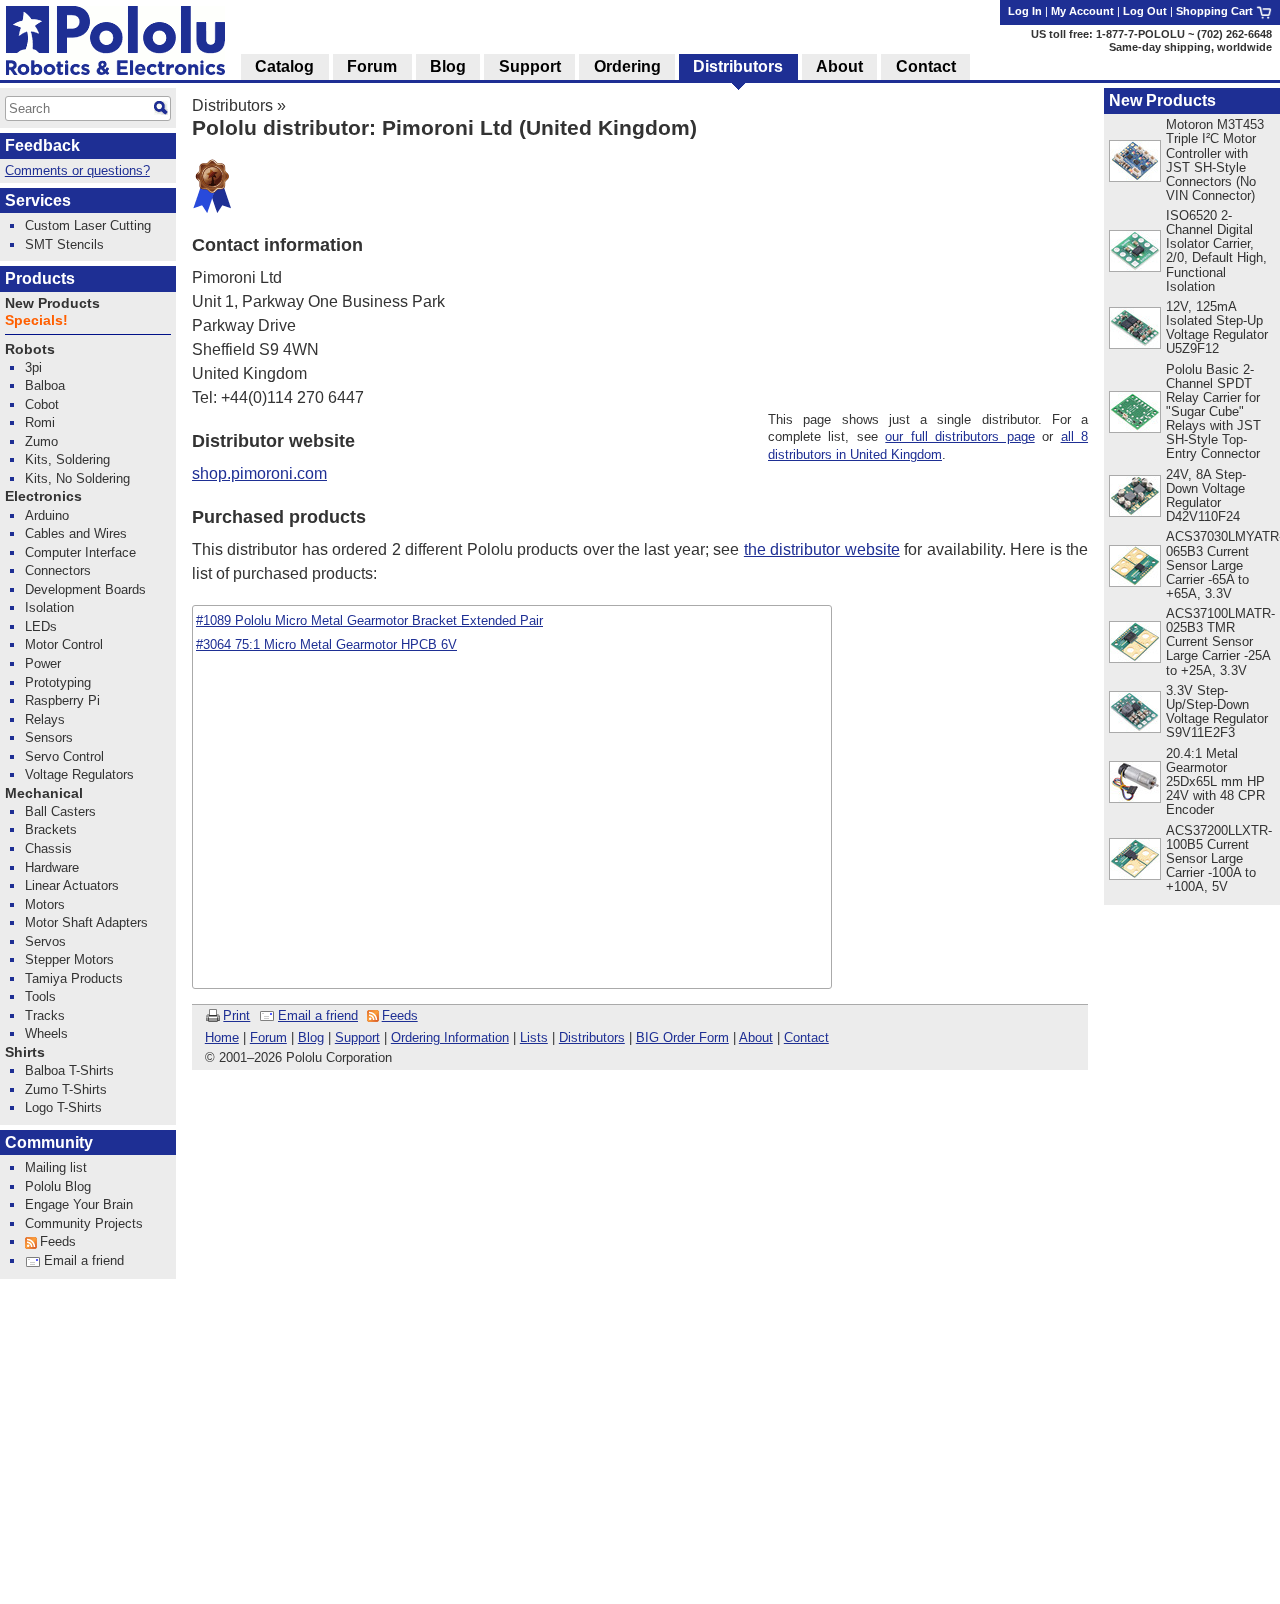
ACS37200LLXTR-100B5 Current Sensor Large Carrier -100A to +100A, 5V (1219, 858)
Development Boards (85, 589)
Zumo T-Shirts (66, 1089)
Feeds (400, 1015)
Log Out (1145, 11)
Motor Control (64, 644)
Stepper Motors (69, 959)
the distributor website (822, 549)
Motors (45, 904)
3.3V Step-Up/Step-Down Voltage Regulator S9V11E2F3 (1217, 711)
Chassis (48, 848)
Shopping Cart (1216, 11)
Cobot (42, 404)
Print (236, 1015)
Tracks (45, 1015)
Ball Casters (60, 811)
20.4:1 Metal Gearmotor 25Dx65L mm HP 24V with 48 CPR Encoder (1215, 781)
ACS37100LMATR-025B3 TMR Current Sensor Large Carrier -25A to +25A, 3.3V (1220, 641)
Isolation (49, 607)
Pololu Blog (58, 1186)
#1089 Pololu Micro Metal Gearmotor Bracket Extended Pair (369, 620)
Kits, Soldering (67, 459)
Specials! (36, 320)
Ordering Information (450, 1037)
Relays (45, 719)
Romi (40, 422)
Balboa (45, 385)
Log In (1025, 11)
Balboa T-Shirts (69, 1070)
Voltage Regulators (79, 774)
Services (38, 200)
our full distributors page (959, 436)
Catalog (284, 66)
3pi (33, 367)
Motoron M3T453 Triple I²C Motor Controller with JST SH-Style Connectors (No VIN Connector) (1215, 159)
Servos (45, 941)
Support (357, 1037)
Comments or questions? (77, 170)
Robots (30, 349)
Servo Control (64, 756)
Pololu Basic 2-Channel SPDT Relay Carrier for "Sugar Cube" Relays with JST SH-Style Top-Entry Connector (1213, 411)
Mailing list (56, 1167)
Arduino (47, 515)
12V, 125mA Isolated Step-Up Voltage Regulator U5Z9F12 (1217, 327)
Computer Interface (80, 552)
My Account (1082, 11)
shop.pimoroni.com (259, 473)
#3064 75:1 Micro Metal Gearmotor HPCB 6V (326, 644)
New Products (1162, 100)
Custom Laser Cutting (88, 225)
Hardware (52, 867)
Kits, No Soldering (77, 478)
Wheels (46, 1033)
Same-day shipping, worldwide (1190, 47)
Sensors (49, 737)
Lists (534, 1037)
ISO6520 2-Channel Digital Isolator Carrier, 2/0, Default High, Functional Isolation (1216, 250)
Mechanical (44, 793)
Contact (806, 1037)
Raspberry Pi (62, 700)
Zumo (41, 441)
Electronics (43, 496)
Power (43, 663)
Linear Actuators (72, 885)
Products (40, 278)
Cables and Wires (76, 533)
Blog (311, 1037)
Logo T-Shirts (63, 1107)
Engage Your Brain (79, 1204)
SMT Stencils (64, 244)
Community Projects (84, 1223)
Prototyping (58, 682)
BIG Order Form (682, 1037)
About (756, 1037)
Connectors (58, 570)
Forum (268, 1037)
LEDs (41, 626)
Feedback (42, 145)
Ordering (627, 66)
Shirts (25, 1052)
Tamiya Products (74, 978)
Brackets (51, 829)
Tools (40, 996)
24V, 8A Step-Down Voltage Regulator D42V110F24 (1206, 495)
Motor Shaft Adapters (86, 922)
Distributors (232, 105)
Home (222, 1037)
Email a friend (318, 1015)
